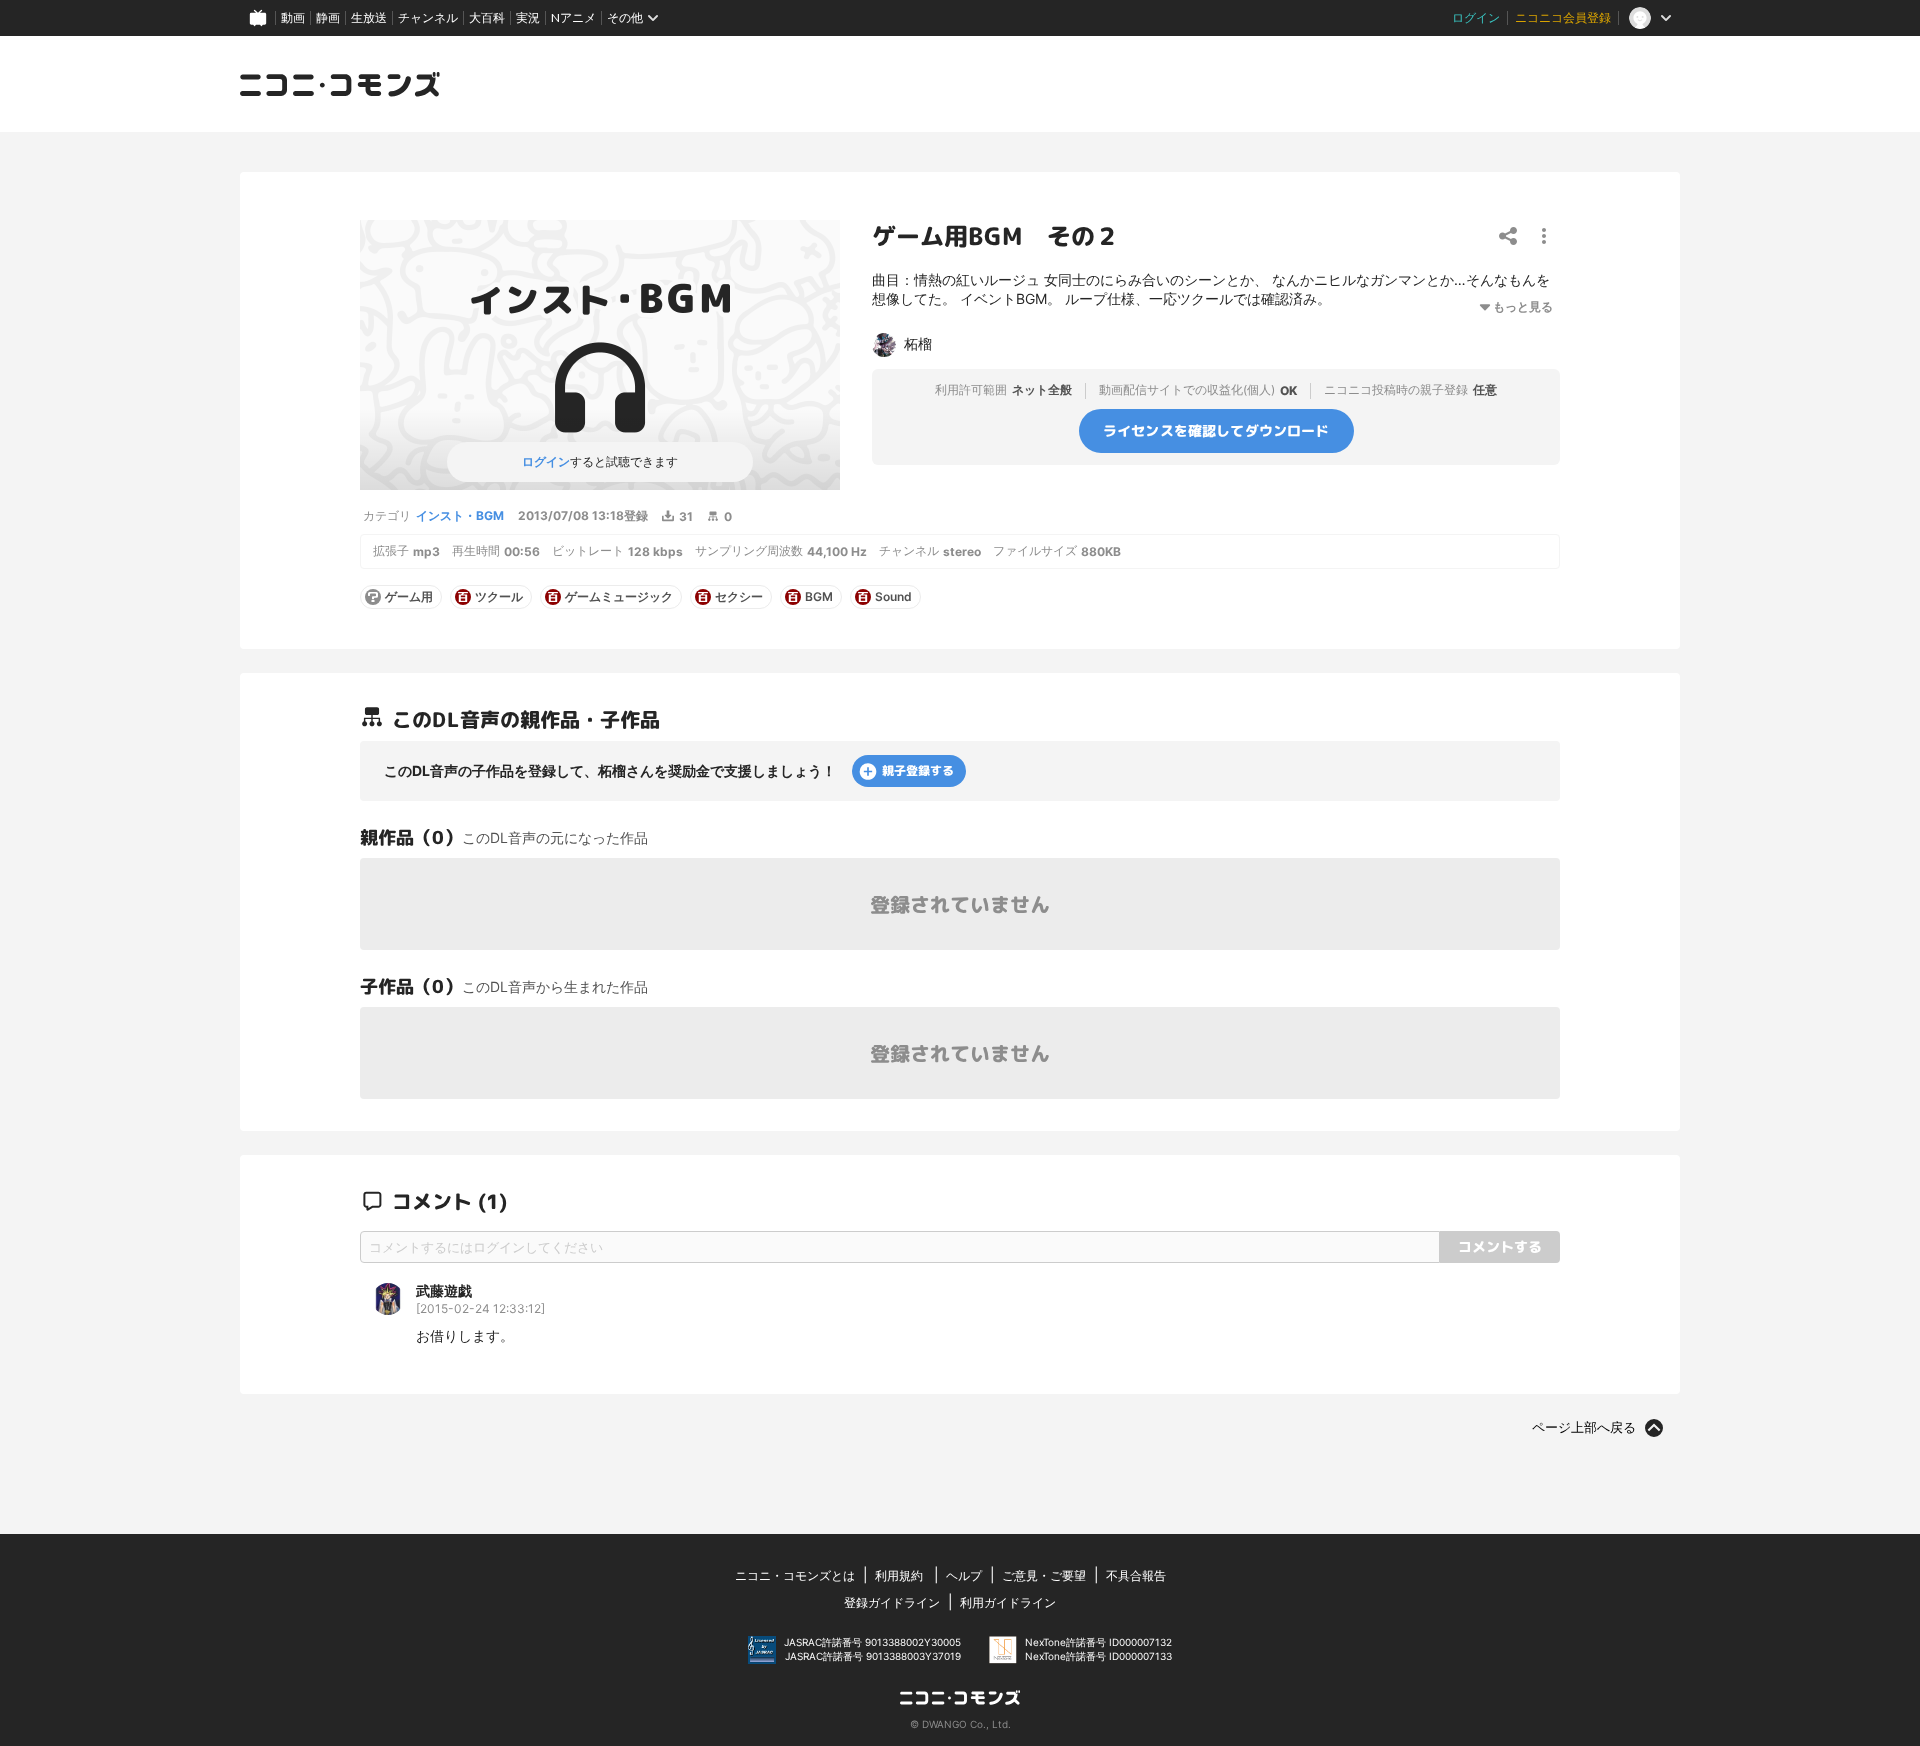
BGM (819, 597)
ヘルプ (964, 1575)
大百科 (487, 17)
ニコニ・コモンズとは (795, 1575)
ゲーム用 (409, 597)
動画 (293, 17)
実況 (528, 17)
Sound (893, 597)
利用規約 (899, 1575)
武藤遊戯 (444, 1290)
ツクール (499, 597)
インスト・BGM (460, 515)
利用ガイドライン (1008, 1602)
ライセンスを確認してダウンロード (1216, 430)
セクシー (739, 597)
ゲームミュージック (619, 597)
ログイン (1476, 17)
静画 (328, 17)
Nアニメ (573, 17)
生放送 (369, 17)
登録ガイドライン (892, 1602)
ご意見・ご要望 (1044, 1575)
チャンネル (428, 17)
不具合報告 (1136, 1575)
